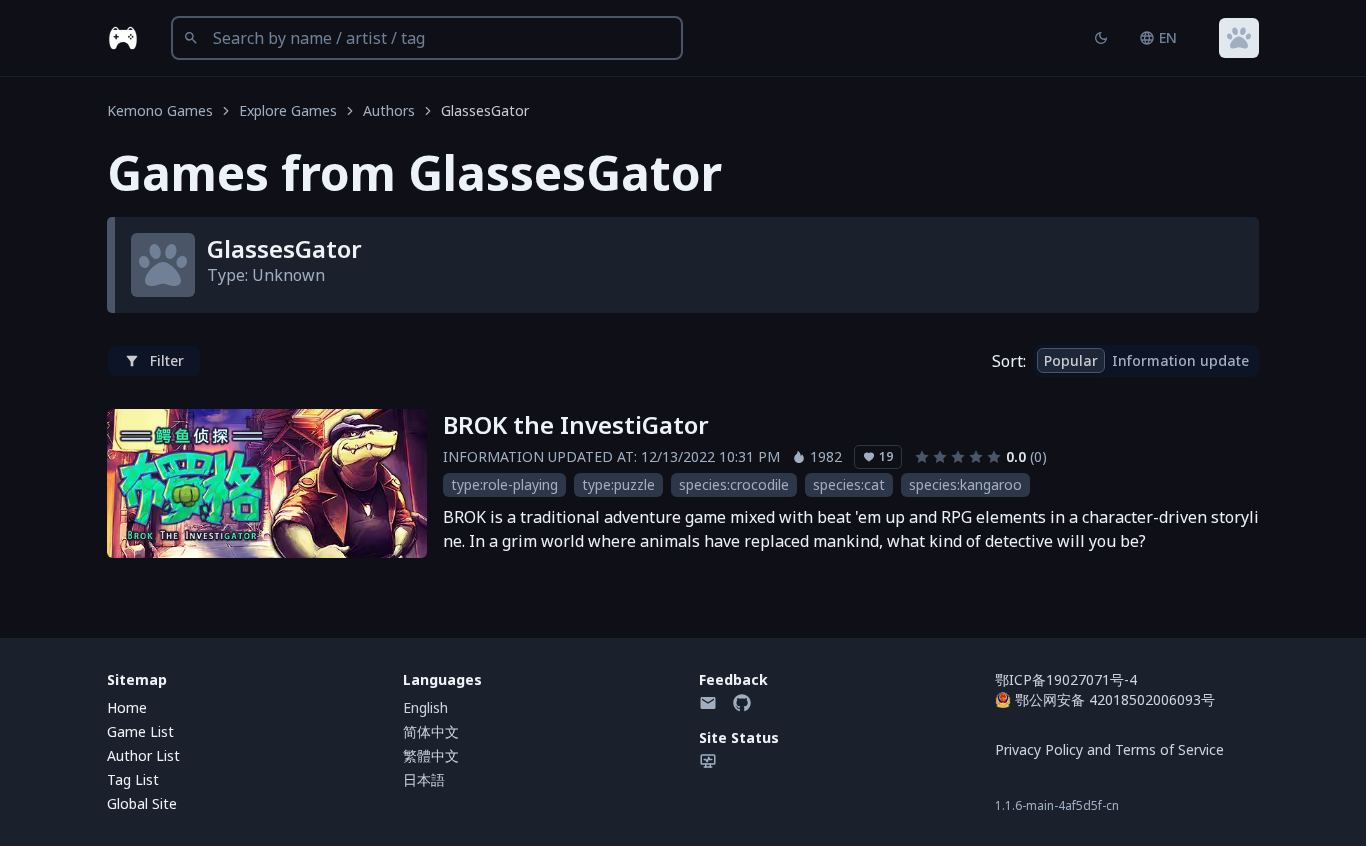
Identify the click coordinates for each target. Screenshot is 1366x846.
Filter (167, 360)
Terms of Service (1169, 749)
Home (127, 707)
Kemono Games (160, 110)
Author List (143, 755)
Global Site (142, 803)
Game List (140, 731)
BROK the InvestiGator (576, 425)
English (425, 707)
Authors (389, 110)
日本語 (424, 779)
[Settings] (1239, 38)
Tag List (133, 779)
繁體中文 (431, 755)
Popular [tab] (1071, 360)
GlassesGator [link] (485, 110)
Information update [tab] (1180, 360)
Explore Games (288, 110)
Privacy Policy (1039, 749)
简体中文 (431, 731)
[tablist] (1146, 361)
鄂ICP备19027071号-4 (1066, 679)
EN (1168, 37)
